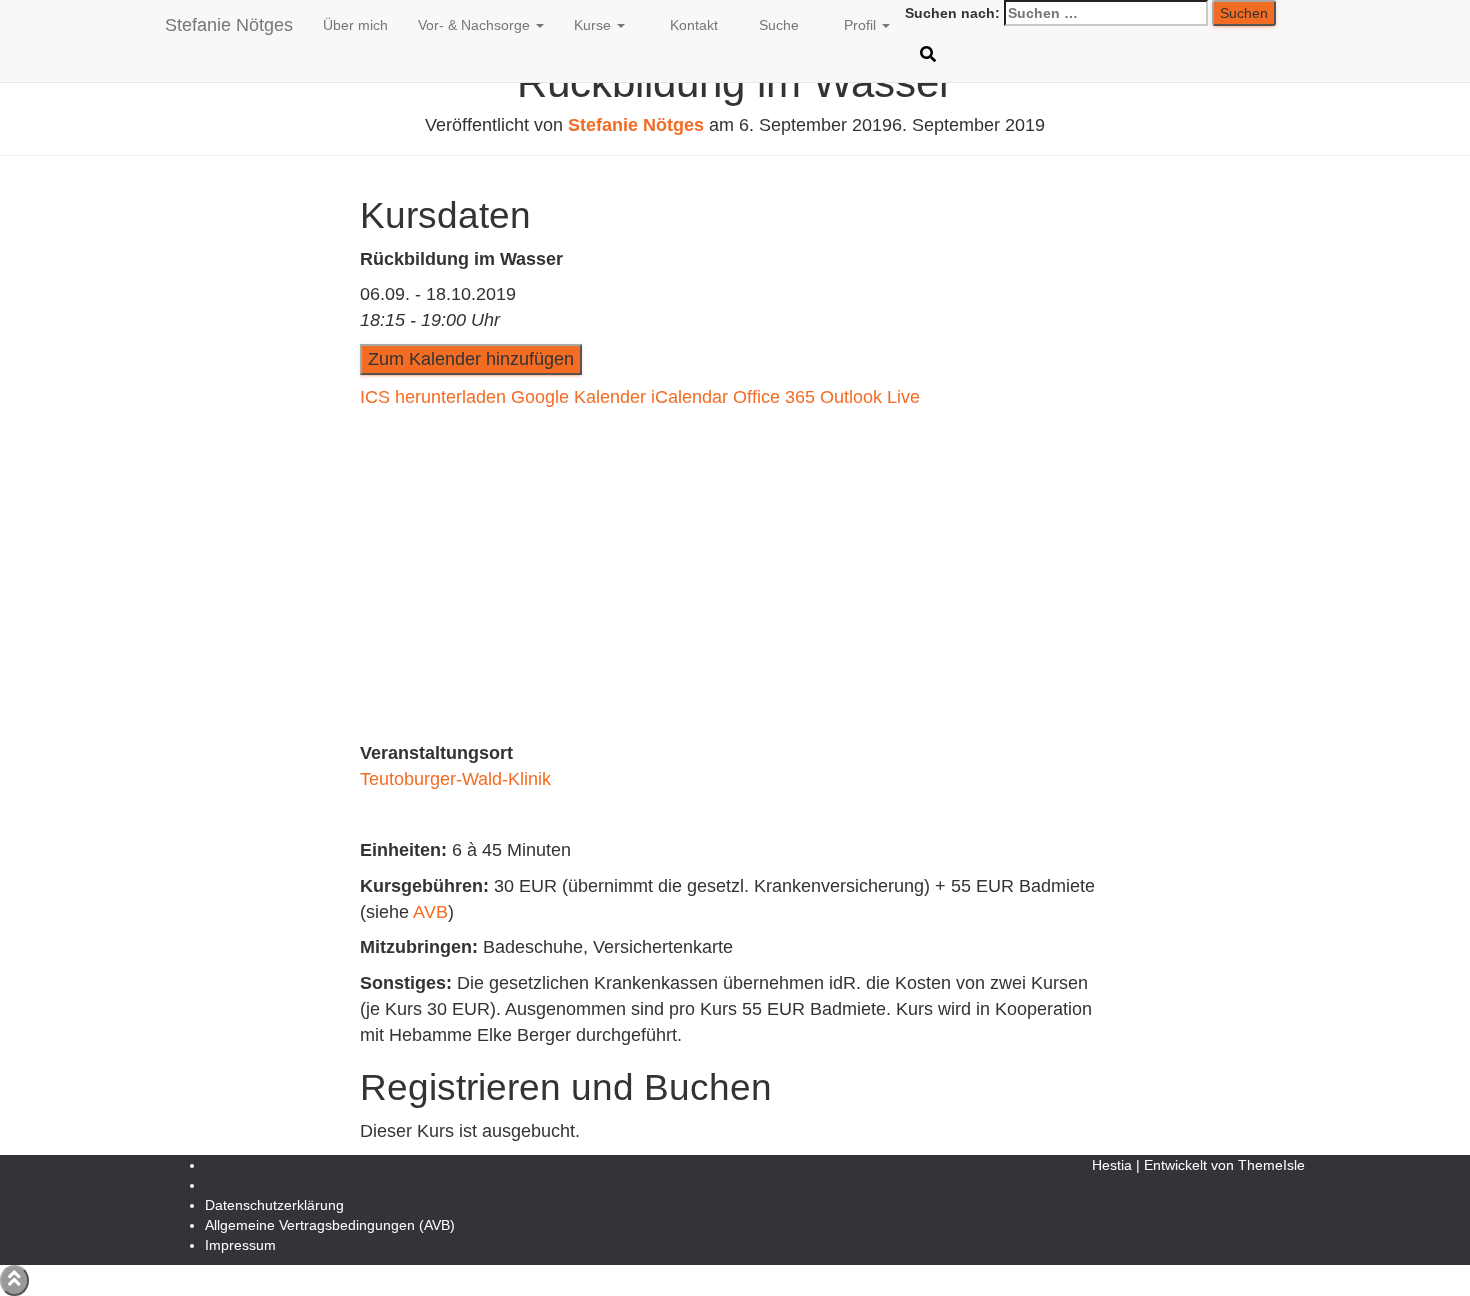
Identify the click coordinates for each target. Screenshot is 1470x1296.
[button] (539, 25)
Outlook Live (870, 397)
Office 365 (774, 397)
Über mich (355, 25)
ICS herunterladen (433, 397)
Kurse (594, 25)
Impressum (240, 1245)
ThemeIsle (1271, 1165)
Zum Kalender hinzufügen (471, 359)
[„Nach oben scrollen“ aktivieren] (14, 1280)
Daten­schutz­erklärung (274, 1205)
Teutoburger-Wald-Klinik (455, 779)
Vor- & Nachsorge (476, 25)
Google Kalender (578, 397)
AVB (430, 912)
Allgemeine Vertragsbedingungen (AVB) (330, 1225)
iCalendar (689, 397)
